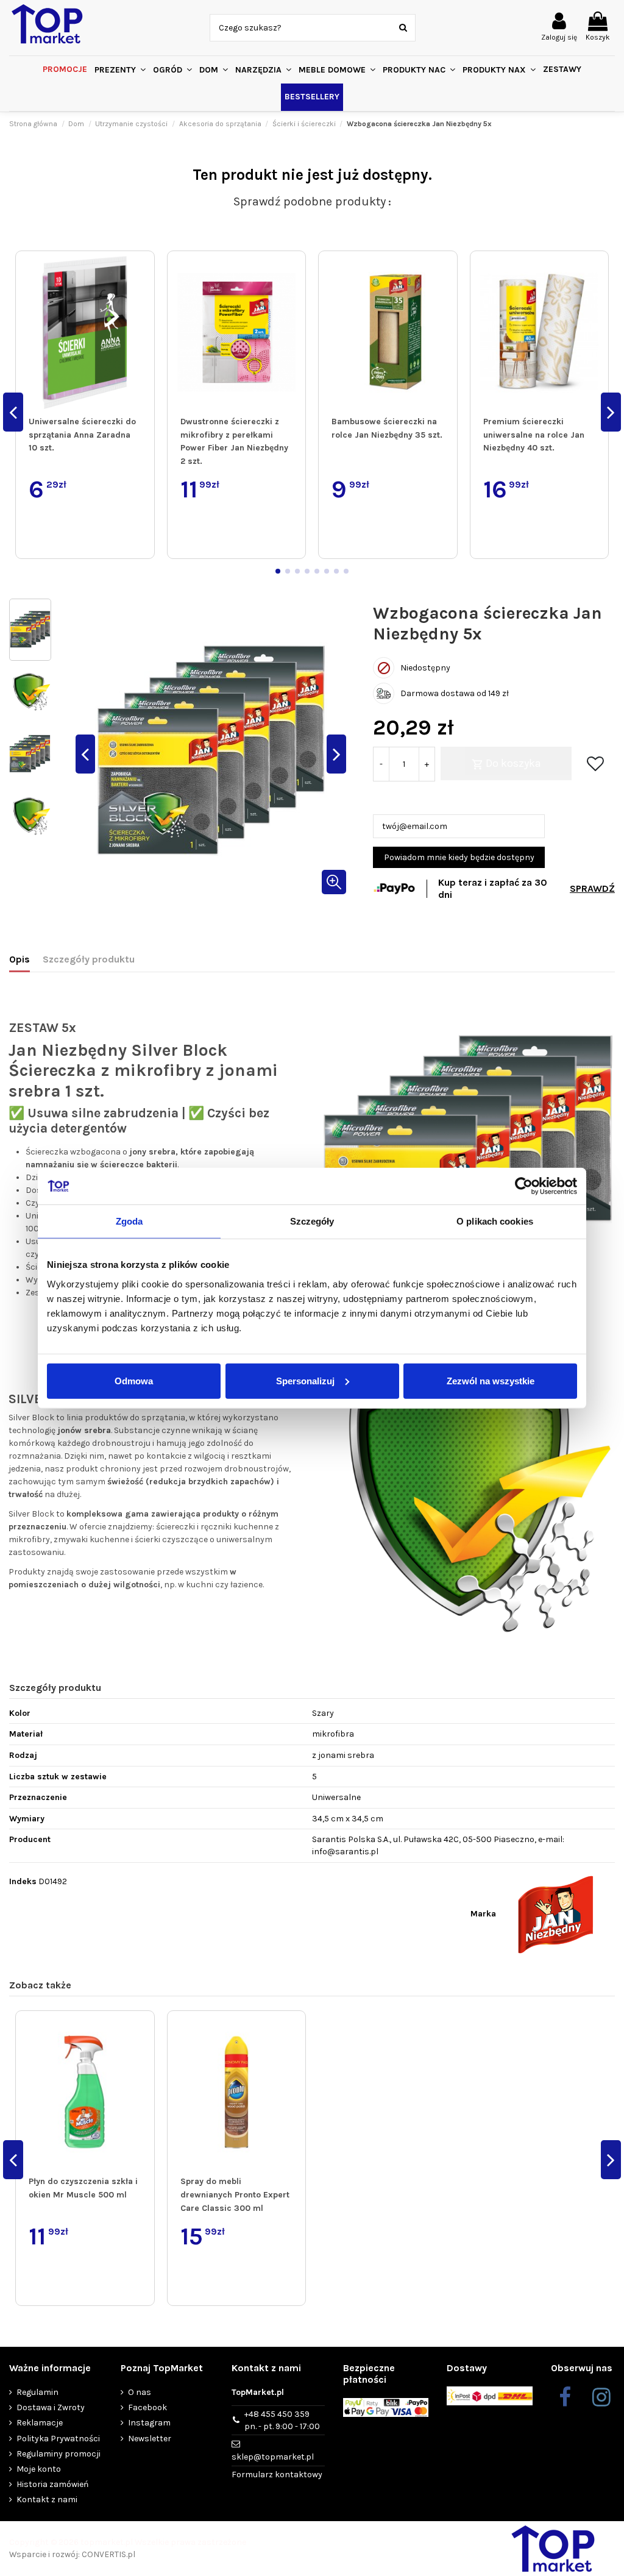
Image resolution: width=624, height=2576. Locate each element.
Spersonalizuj (305, 1380)
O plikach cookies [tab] (495, 1221)
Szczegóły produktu (89, 959)
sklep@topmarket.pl (273, 2457)
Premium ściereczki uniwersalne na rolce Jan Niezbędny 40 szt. (534, 435)
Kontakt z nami (47, 2500)
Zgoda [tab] (129, 1221)
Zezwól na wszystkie (491, 1380)
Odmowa (134, 1380)
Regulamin (37, 2392)
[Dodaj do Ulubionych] (143, 272)
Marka (483, 1914)
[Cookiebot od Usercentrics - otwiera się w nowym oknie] (524, 1186)
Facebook (147, 2407)
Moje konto (39, 2469)
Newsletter (150, 2439)
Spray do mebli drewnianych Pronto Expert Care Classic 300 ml (235, 2194)
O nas (140, 2392)
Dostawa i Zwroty (51, 2407)
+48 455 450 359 (282, 2420)
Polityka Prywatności (58, 2439)
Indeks (23, 1881)
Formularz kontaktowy (277, 2475)
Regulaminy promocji (58, 2454)
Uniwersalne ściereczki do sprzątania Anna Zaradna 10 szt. (82, 435)
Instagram (149, 2423)
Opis (19, 959)
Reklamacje (40, 2423)
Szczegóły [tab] (312, 1221)
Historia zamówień (52, 2484)
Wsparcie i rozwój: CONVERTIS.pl (72, 2554)
